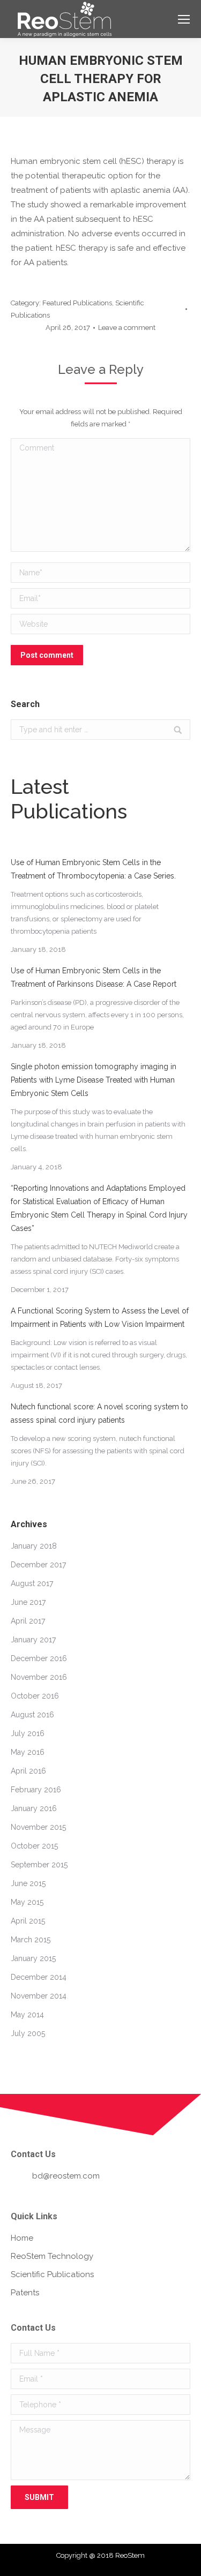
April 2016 (28, 1771)
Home (22, 2238)
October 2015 (34, 1846)
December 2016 (39, 1658)
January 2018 (34, 1546)
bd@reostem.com (66, 2176)
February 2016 (36, 1790)
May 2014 (27, 2015)
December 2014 (39, 1977)
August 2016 (32, 1715)
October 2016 (35, 1696)
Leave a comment (127, 328)
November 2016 (39, 1677)
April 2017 (28, 1621)
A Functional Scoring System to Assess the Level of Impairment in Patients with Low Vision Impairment (100, 1317)
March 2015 (31, 1940)
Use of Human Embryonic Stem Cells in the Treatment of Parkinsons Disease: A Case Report (94, 977)
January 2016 (34, 1808)
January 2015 (33, 1958)
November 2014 (39, 1996)
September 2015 (39, 1865)
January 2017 (33, 1640)
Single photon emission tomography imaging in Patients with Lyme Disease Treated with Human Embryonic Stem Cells (94, 1080)
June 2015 (28, 1883)
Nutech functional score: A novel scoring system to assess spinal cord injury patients (99, 1413)
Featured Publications (77, 303)
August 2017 (32, 1583)
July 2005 (28, 2033)
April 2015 (28, 1921)
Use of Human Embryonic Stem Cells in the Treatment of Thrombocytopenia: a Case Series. (93, 869)
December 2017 (38, 1565)
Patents (25, 2293)
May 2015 (27, 1902)
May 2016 (28, 1752)
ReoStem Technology (52, 2256)
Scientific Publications (52, 2274)
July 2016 (28, 1733)
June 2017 (28, 1602)
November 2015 (38, 1827)
